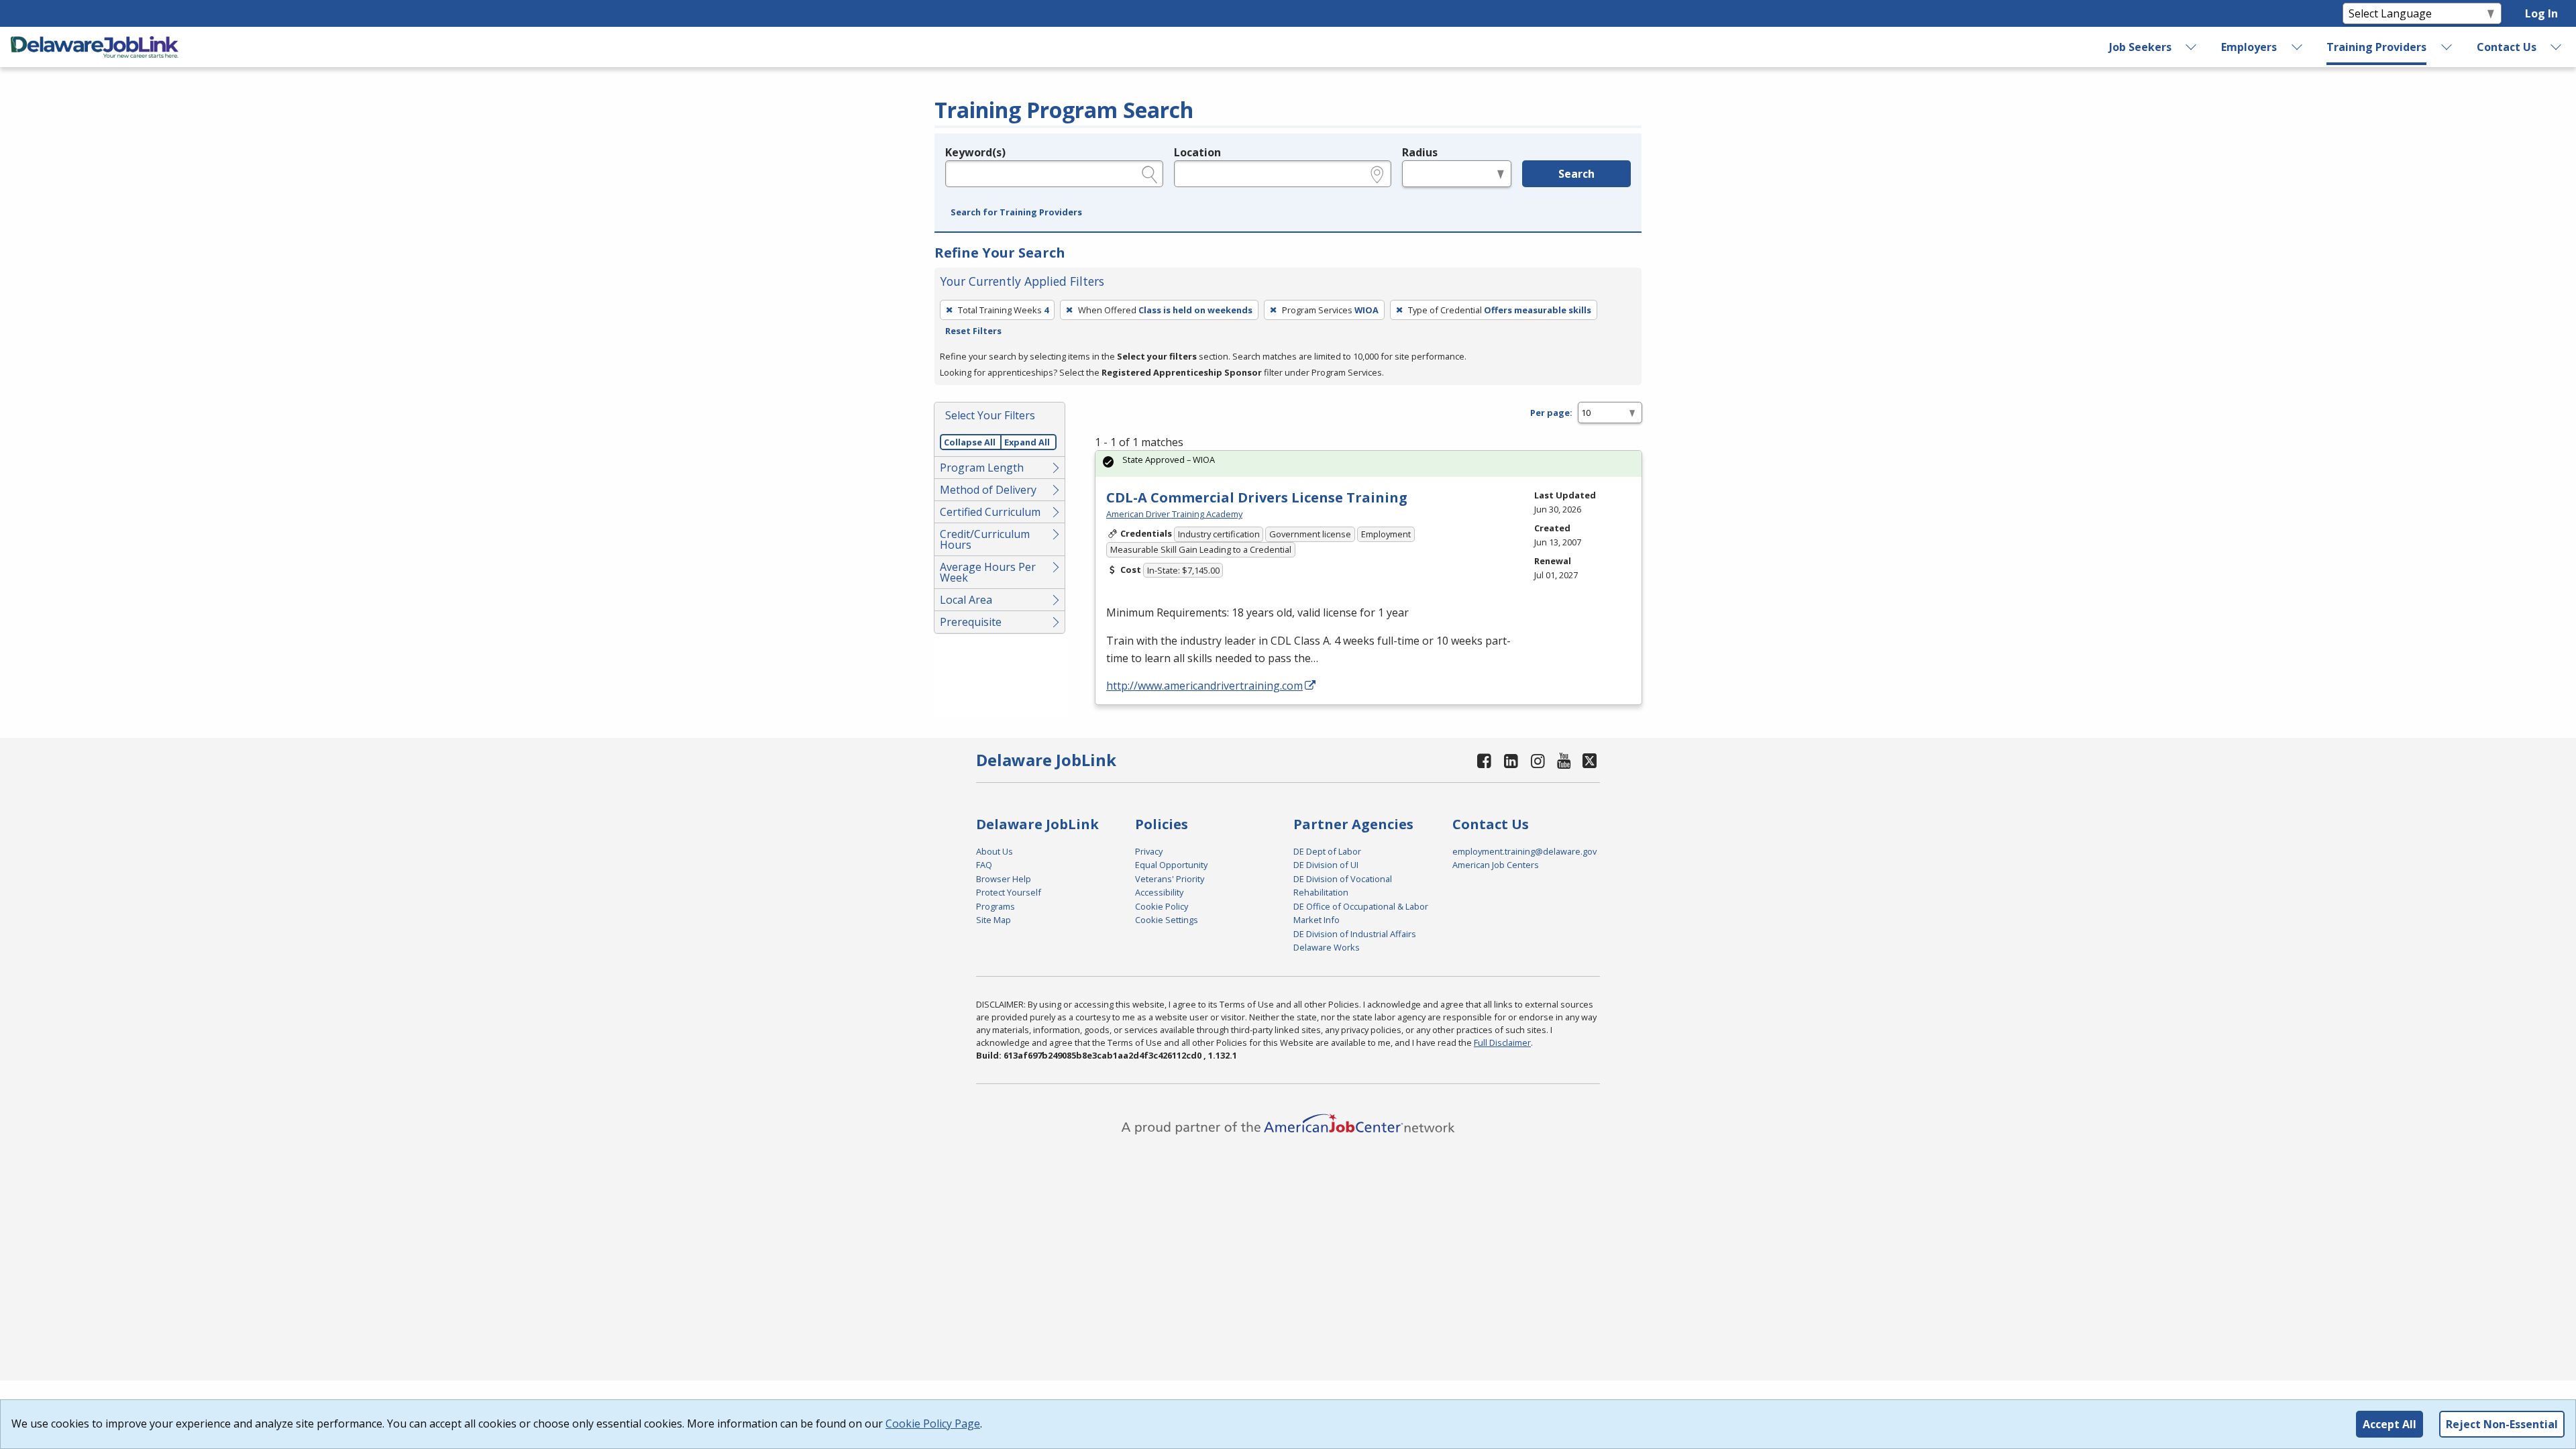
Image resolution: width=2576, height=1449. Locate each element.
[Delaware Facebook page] (1485, 760)
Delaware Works (1327, 947)
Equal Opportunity (1171, 865)
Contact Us (2507, 47)
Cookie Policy (1162, 906)
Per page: (1551, 413)
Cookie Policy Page (933, 1424)
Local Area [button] (966, 600)
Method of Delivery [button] (988, 490)
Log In (2541, 13)
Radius (1420, 152)
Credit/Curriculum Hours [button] (985, 539)
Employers (2249, 47)
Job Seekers (2140, 47)
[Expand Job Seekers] (2192, 47)
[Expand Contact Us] (2557, 47)
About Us (995, 851)
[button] (1016, 213)
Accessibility (1159, 892)
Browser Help (1004, 879)
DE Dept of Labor (1327, 851)
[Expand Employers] (2297, 47)
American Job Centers (1496, 865)
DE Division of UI (1326, 865)
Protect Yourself (1009, 892)
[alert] (1368, 464)
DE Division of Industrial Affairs (1355, 934)
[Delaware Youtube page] (1564, 760)
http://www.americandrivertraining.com (1204, 686)
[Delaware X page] (1590, 760)
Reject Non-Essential (2502, 1424)
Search (1576, 174)
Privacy (1149, 851)
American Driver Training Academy (1174, 514)
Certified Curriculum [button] (990, 512)
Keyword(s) (975, 152)
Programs (996, 906)
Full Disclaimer (1502, 1042)
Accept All (2390, 1424)
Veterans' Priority (1170, 879)
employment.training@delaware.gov (1524, 851)
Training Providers (2376, 47)
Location (1197, 152)
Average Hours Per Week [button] (988, 572)
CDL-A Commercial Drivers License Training (1257, 497)
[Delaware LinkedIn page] (1511, 760)
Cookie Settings (1167, 920)
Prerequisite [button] (971, 622)
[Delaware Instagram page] (1538, 760)
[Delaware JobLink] (95, 47)
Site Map (994, 920)
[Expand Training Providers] (2447, 47)
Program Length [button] (982, 468)
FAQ (984, 865)
